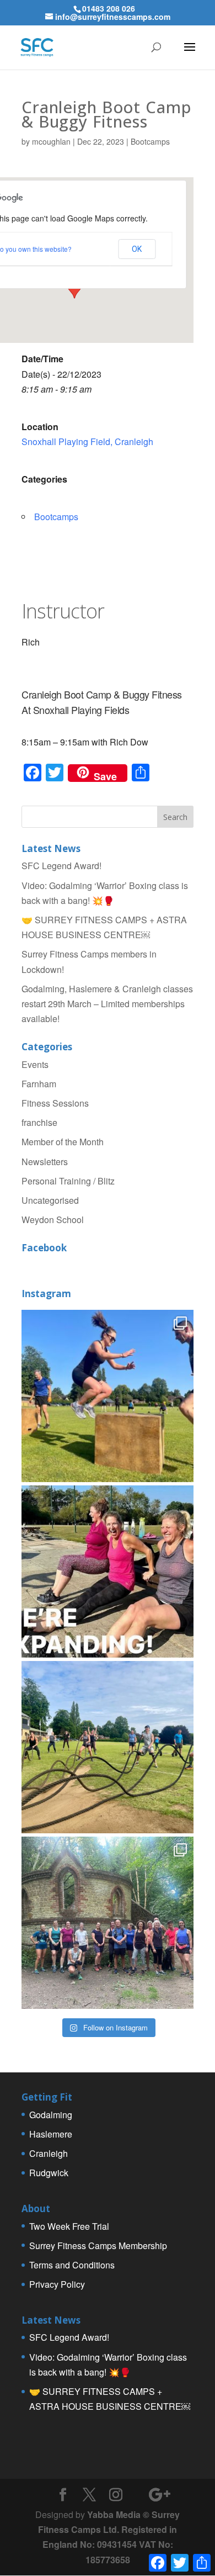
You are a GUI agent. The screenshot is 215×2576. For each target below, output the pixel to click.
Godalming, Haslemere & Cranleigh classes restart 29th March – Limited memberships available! (107, 1004)
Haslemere (51, 2134)
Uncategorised (50, 1200)
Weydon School (53, 1220)
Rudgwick (49, 2173)
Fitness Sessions (55, 1103)
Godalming (51, 2115)
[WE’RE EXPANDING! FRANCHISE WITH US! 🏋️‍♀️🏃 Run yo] (108, 1572)
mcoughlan (51, 141)
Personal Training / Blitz (68, 1181)
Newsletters (45, 1162)
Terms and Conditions (72, 2265)
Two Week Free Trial (69, 2226)
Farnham (39, 1084)
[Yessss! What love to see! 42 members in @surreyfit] (108, 1747)
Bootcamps (150, 141)
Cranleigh (49, 2153)
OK (137, 249)
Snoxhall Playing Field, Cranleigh (87, 441)
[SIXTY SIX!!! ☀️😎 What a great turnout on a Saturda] (108, 1396)
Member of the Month (63, 1142)
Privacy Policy (57, 2284)
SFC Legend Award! (61, 866)
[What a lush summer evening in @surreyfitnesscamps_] (108, 1923)
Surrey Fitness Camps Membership (98, 2246)
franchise (39, 1122)
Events (35, 1064)
